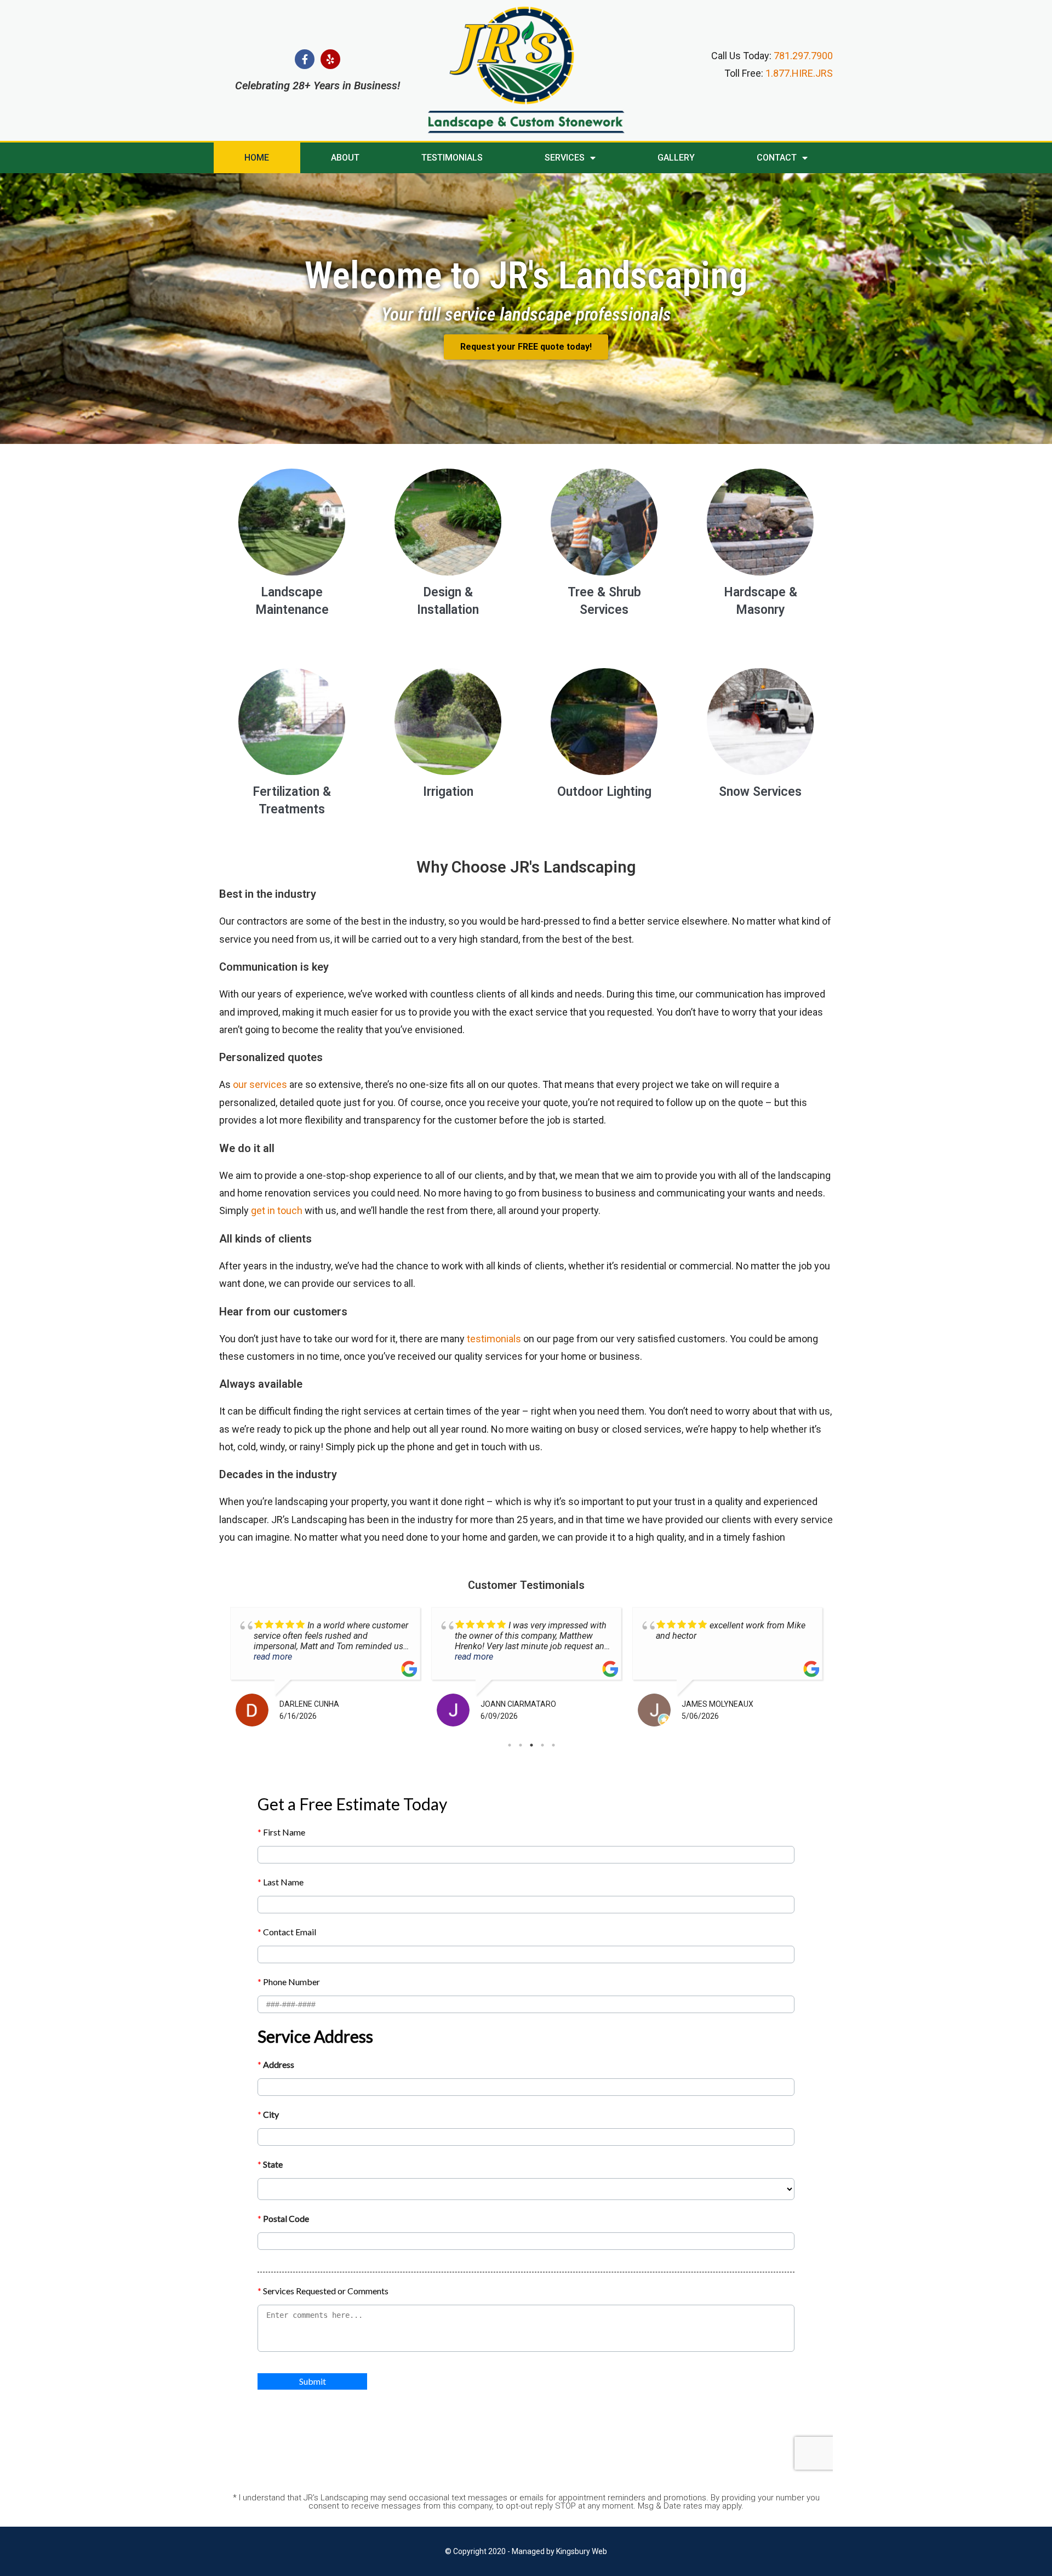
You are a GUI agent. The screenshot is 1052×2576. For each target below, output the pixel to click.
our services (260, 1084)
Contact (777, 158)
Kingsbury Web (582, 2551)
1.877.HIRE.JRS (799, 73)
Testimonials (452, 158)
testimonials (494, 1339)
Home (257, 158)
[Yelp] (330, 59)
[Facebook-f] (305, 59)
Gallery (676, 158)
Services (565, 158)
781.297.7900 (803, 56)
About (345, 158)
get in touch (277, 1210)
